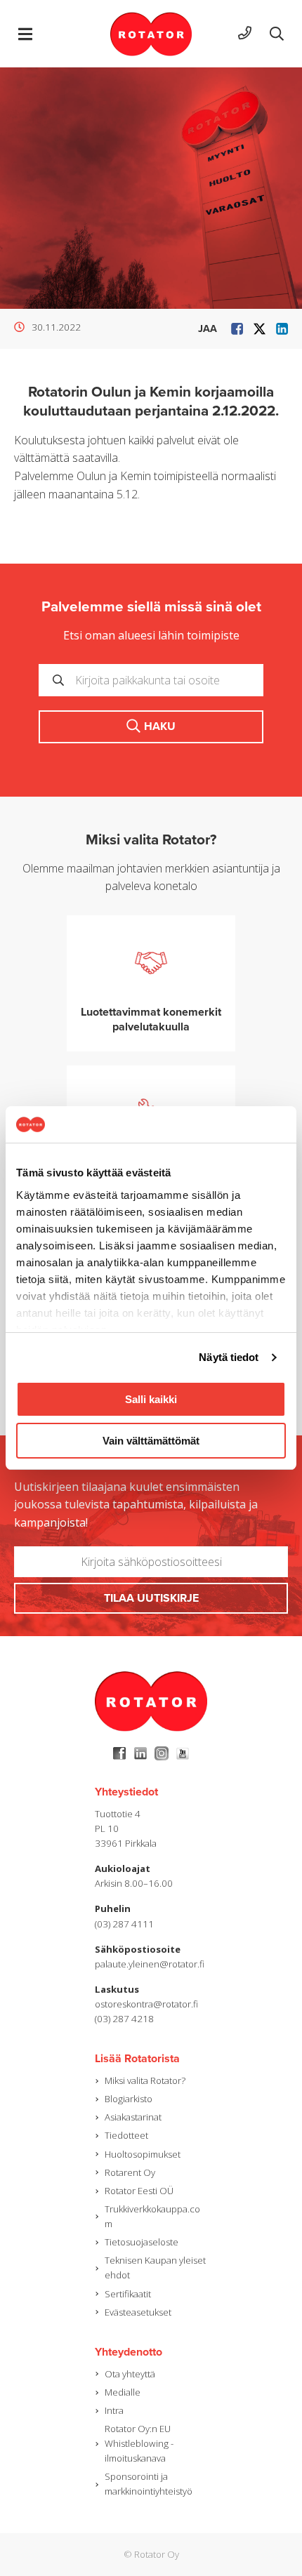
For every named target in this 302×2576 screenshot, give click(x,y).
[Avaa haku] (277, 34)
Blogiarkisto (129, 2099)
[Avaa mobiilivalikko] (25, 34)
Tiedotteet (126, 2135)
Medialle (123, 2392)
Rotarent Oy (130, 2172)
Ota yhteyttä (130, 2374)
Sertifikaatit (128, 2294)
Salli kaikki (151, 1399)
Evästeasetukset (138, 2312)
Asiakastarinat (133, 2117)
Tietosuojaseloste (142, 2242)
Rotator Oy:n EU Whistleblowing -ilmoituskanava (139, 2443)
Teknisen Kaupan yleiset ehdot (155, 2268)
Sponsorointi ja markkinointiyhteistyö (149, 2484)
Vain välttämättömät (151, 1441)
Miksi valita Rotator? (145, 2080)
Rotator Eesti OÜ (139, 2191)
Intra (114, 2410)
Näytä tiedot (229, 1357)
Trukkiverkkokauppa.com (152, 2216)
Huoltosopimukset (143, 2154)
